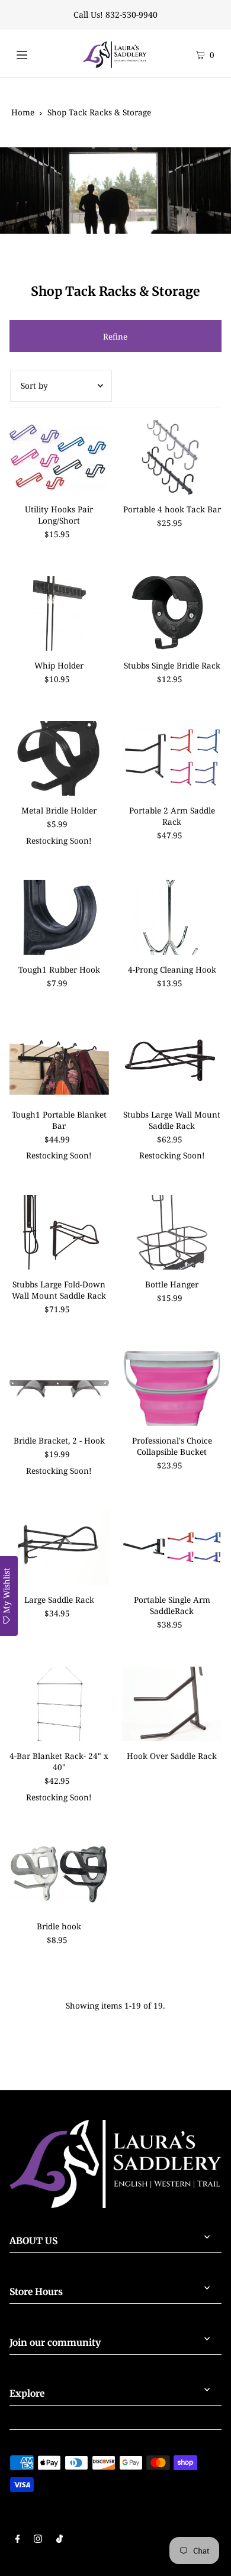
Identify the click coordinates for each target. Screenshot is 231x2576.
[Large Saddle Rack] (59, 1548)
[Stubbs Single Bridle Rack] (172, 614)
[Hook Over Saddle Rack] (172, 1704)
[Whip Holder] (59, 614)
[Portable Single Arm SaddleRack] (172, 1548)
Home (23, 112)
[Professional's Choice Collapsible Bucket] (172, 1389)
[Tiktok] (60, 2540)
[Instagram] (38, 2540)
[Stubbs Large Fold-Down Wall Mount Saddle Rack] (59, 1232)
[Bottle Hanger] (172, 1232)
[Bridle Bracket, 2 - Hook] (59, 1389)
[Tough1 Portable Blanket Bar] (59, 1062)
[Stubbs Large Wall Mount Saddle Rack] (172, 1062)
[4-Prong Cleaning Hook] (172, 917)
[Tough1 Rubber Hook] (59, 917)
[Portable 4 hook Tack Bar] (172, 457)
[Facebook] (18, 2540)
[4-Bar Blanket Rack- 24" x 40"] (59, 1704)
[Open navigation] (34, 53)
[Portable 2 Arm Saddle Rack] (172, 758)
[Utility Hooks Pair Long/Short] (59, 457)
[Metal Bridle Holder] (59, 758)
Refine (115, 336)
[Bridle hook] (59, 1874)
